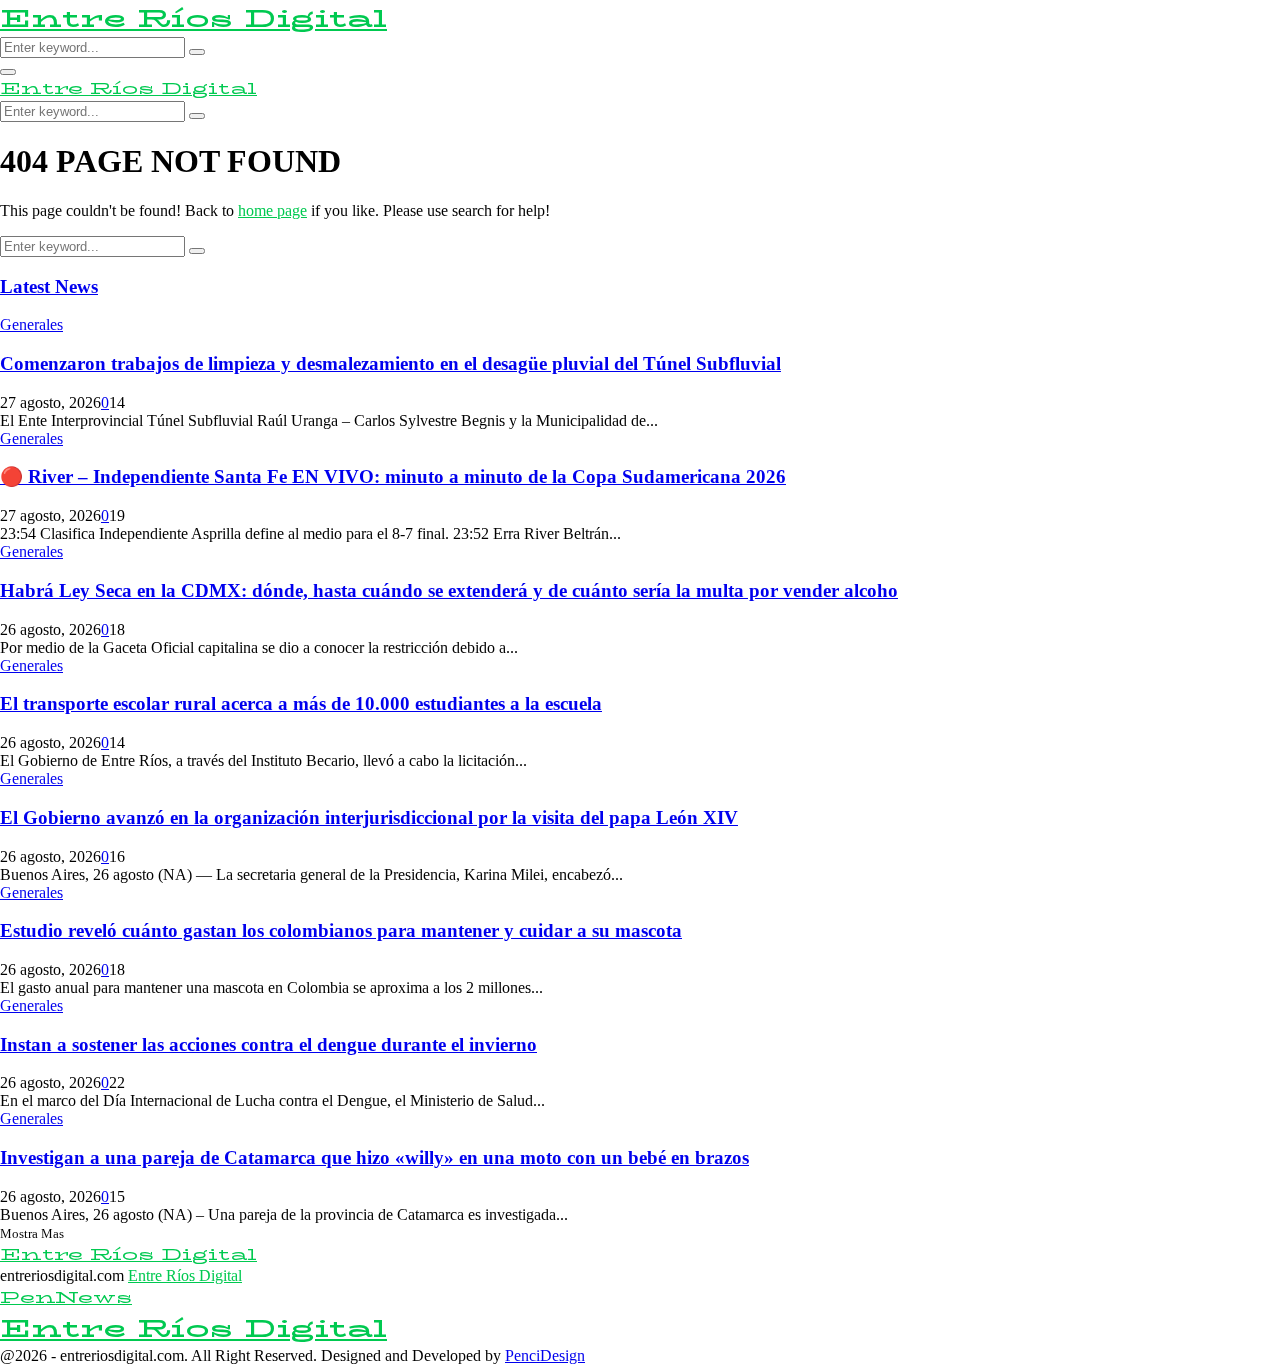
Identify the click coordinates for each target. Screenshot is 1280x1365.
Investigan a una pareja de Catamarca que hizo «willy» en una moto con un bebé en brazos (374, 1157)
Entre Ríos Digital (193, 18)
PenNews (66, 1297)
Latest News (49, 286)
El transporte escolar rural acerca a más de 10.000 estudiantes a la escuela (301, 703)
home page (272, 210)
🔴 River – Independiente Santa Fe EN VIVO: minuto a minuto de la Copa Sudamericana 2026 (393, 476)
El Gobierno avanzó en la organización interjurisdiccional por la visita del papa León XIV (369, 817)
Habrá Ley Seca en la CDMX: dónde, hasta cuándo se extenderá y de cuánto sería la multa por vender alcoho (449, 590)
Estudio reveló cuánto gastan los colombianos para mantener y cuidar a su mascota (341, 930)
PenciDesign (545, 1355)
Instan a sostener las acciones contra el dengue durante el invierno (268, 1044)
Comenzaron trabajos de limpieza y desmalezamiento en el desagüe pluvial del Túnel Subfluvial (390, 363)
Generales (31, 324)
